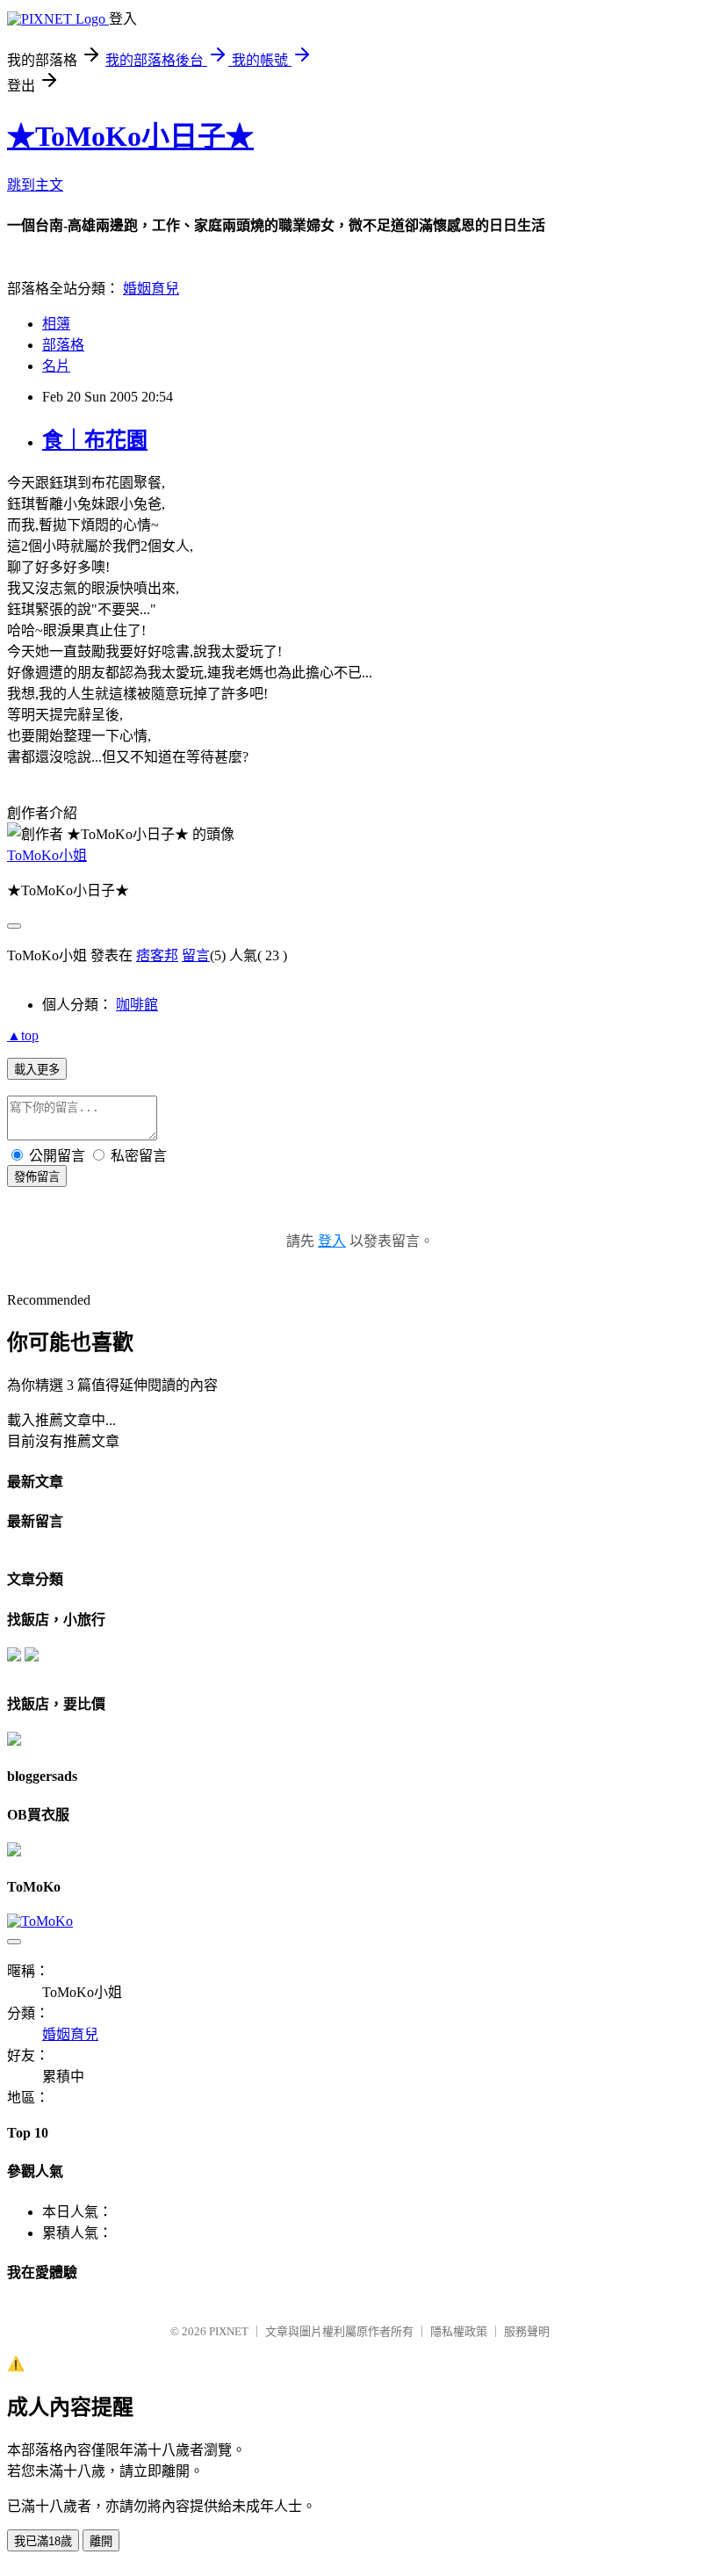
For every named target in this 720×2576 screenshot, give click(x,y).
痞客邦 (157, 955)
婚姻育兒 (151, 289)
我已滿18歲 (43, 2541)
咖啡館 (137, 1005)
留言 (196, 955)
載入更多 (37, 1070)
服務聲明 (527, 2331)
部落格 (63, 345)
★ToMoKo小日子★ (130, 136)
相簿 (56, 324)
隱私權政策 (459, 2331)
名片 (56, 366)
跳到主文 (35, 185)
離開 (101, 2541)
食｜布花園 (95, 440)
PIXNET (229, 2331)
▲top (23, 1035)
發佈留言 (37, 1177)
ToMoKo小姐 (47, 855)
